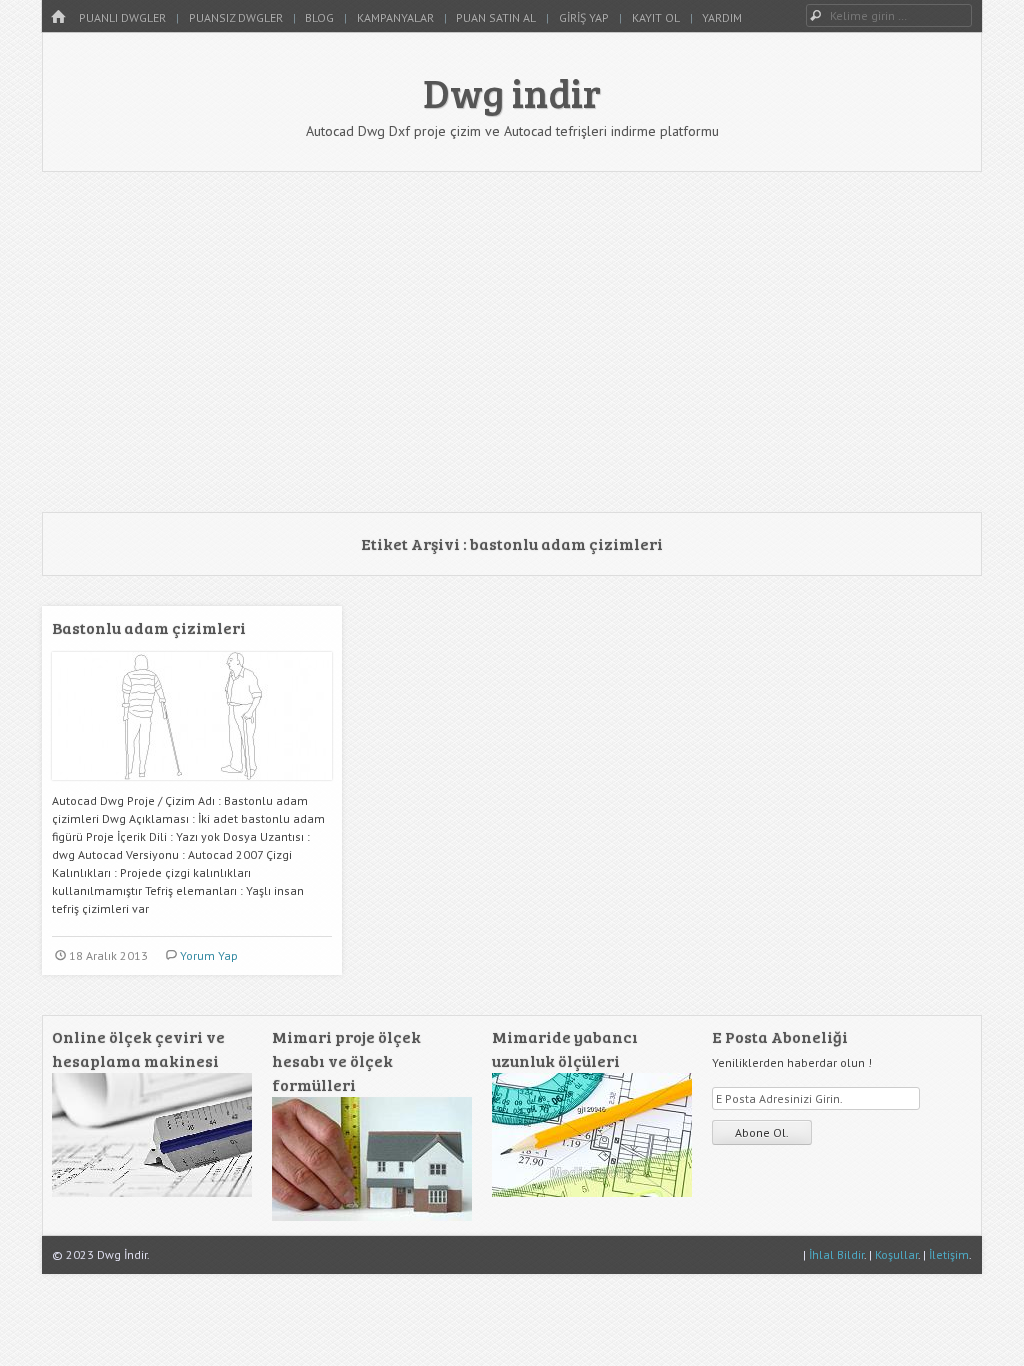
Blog (319, 17)
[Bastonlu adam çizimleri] (192, 787)
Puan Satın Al (496, 17)
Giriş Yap (584, 17)
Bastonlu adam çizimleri (149, 627)
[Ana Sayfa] (58, 17)
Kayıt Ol (656, 17)
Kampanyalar (395, 17)
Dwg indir (512, 92)
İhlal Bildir (836, 1254)
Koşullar (896, 1254)
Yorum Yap (209, 955)
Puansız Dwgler (236, 17)
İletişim (949, 1254)
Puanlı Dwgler (122, 17)
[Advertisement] (512, 342)
